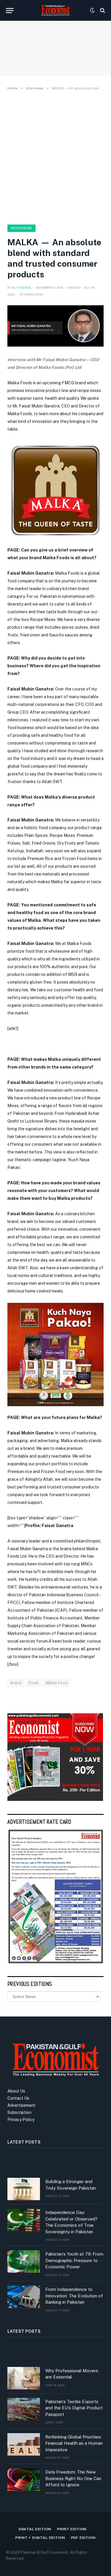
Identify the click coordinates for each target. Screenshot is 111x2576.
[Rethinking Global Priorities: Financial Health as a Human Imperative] (24, 2444)
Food (34, 1683)
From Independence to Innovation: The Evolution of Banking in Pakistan (74, 2296)
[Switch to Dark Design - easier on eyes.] (92, 10)
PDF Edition (83, 2538)
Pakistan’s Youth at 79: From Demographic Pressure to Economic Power (74, 2260)
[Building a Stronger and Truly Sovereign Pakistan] (24, 2189)
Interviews (21, 228)
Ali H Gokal (22, 287)
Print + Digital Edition (40, 2538)
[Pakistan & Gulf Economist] (56, 10)
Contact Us (18, 2098)
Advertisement (21, 2105)
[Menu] (10, 11)
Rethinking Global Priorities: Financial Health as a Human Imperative (74, 2443)
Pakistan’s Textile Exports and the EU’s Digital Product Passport (74, 2408)
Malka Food (57, 1683)
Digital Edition (35, 2529)
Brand (16, 1683)
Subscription (19, 2112)
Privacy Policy (21, 2120)
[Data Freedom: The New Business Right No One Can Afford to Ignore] (24, 2479)
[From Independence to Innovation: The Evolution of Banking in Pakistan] (24, 2297)
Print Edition (72, 2529)
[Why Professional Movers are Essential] (24, 2378)
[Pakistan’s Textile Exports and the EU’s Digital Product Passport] (24, 2409)
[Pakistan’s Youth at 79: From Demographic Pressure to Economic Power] (24, 2261)
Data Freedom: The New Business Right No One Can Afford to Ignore (73, 2478)
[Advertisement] (55, 156)
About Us (16, 2091)
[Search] (102, 11)
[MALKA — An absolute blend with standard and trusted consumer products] (55, 326)
